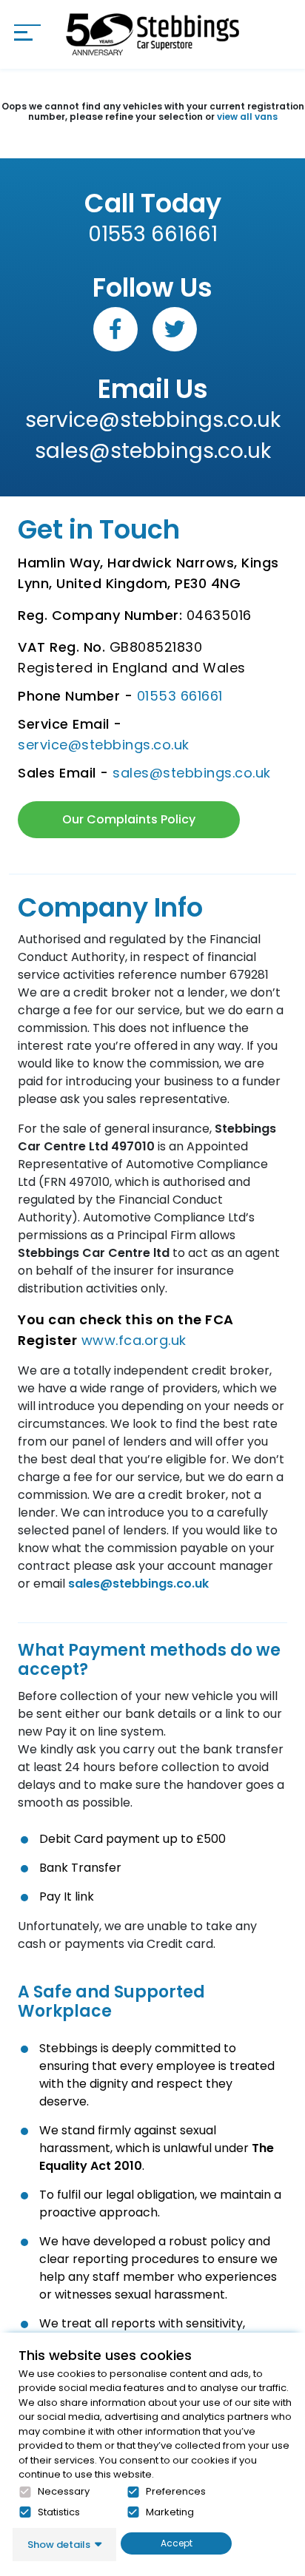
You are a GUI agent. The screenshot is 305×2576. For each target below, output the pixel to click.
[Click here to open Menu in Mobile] (27, 33)
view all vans (247, 117)
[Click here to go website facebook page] (115, 329)
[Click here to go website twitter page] (175, 329)
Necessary (64, 2492)
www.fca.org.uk (134, 1340)
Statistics (59, 2512)
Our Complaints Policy (129, 819)
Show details (59, 2545)
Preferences (176, 2492)
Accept (177, 2543)
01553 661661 (153, 234)
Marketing (170, 2512)
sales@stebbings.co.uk (153, 451)
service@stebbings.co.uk (153, 420)
